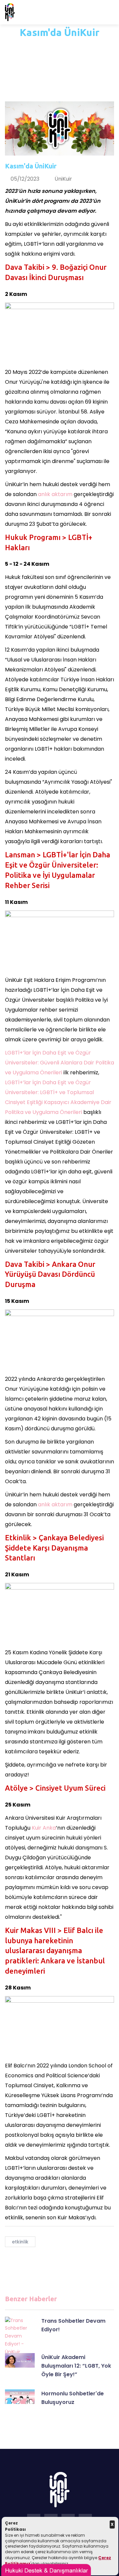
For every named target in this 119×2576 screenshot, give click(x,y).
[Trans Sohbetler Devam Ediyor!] (20, 2336)
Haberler (80, 47)
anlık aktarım (55, 494)
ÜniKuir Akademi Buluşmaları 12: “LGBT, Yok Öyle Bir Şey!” (76, 2366)
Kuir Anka (43, 1828)
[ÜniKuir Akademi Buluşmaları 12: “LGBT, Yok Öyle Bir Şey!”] (20, 2361)
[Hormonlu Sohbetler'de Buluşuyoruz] (20, 2397)
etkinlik (20, 2242)
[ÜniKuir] (10, 12)
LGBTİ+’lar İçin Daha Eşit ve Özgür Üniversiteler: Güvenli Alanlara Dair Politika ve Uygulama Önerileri (59, 1063)
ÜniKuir (63, 179)
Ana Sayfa (45, 47)
